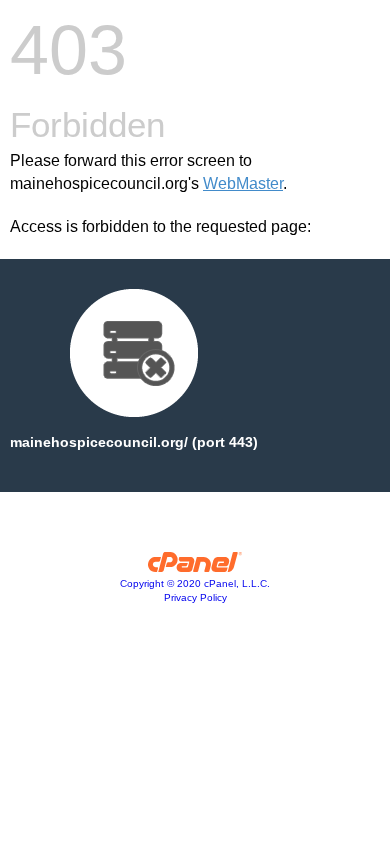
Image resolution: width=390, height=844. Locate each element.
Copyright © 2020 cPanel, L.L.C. (195, 583)
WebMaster (243, 183)
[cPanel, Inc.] (195, 567)
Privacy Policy (195, 597)
